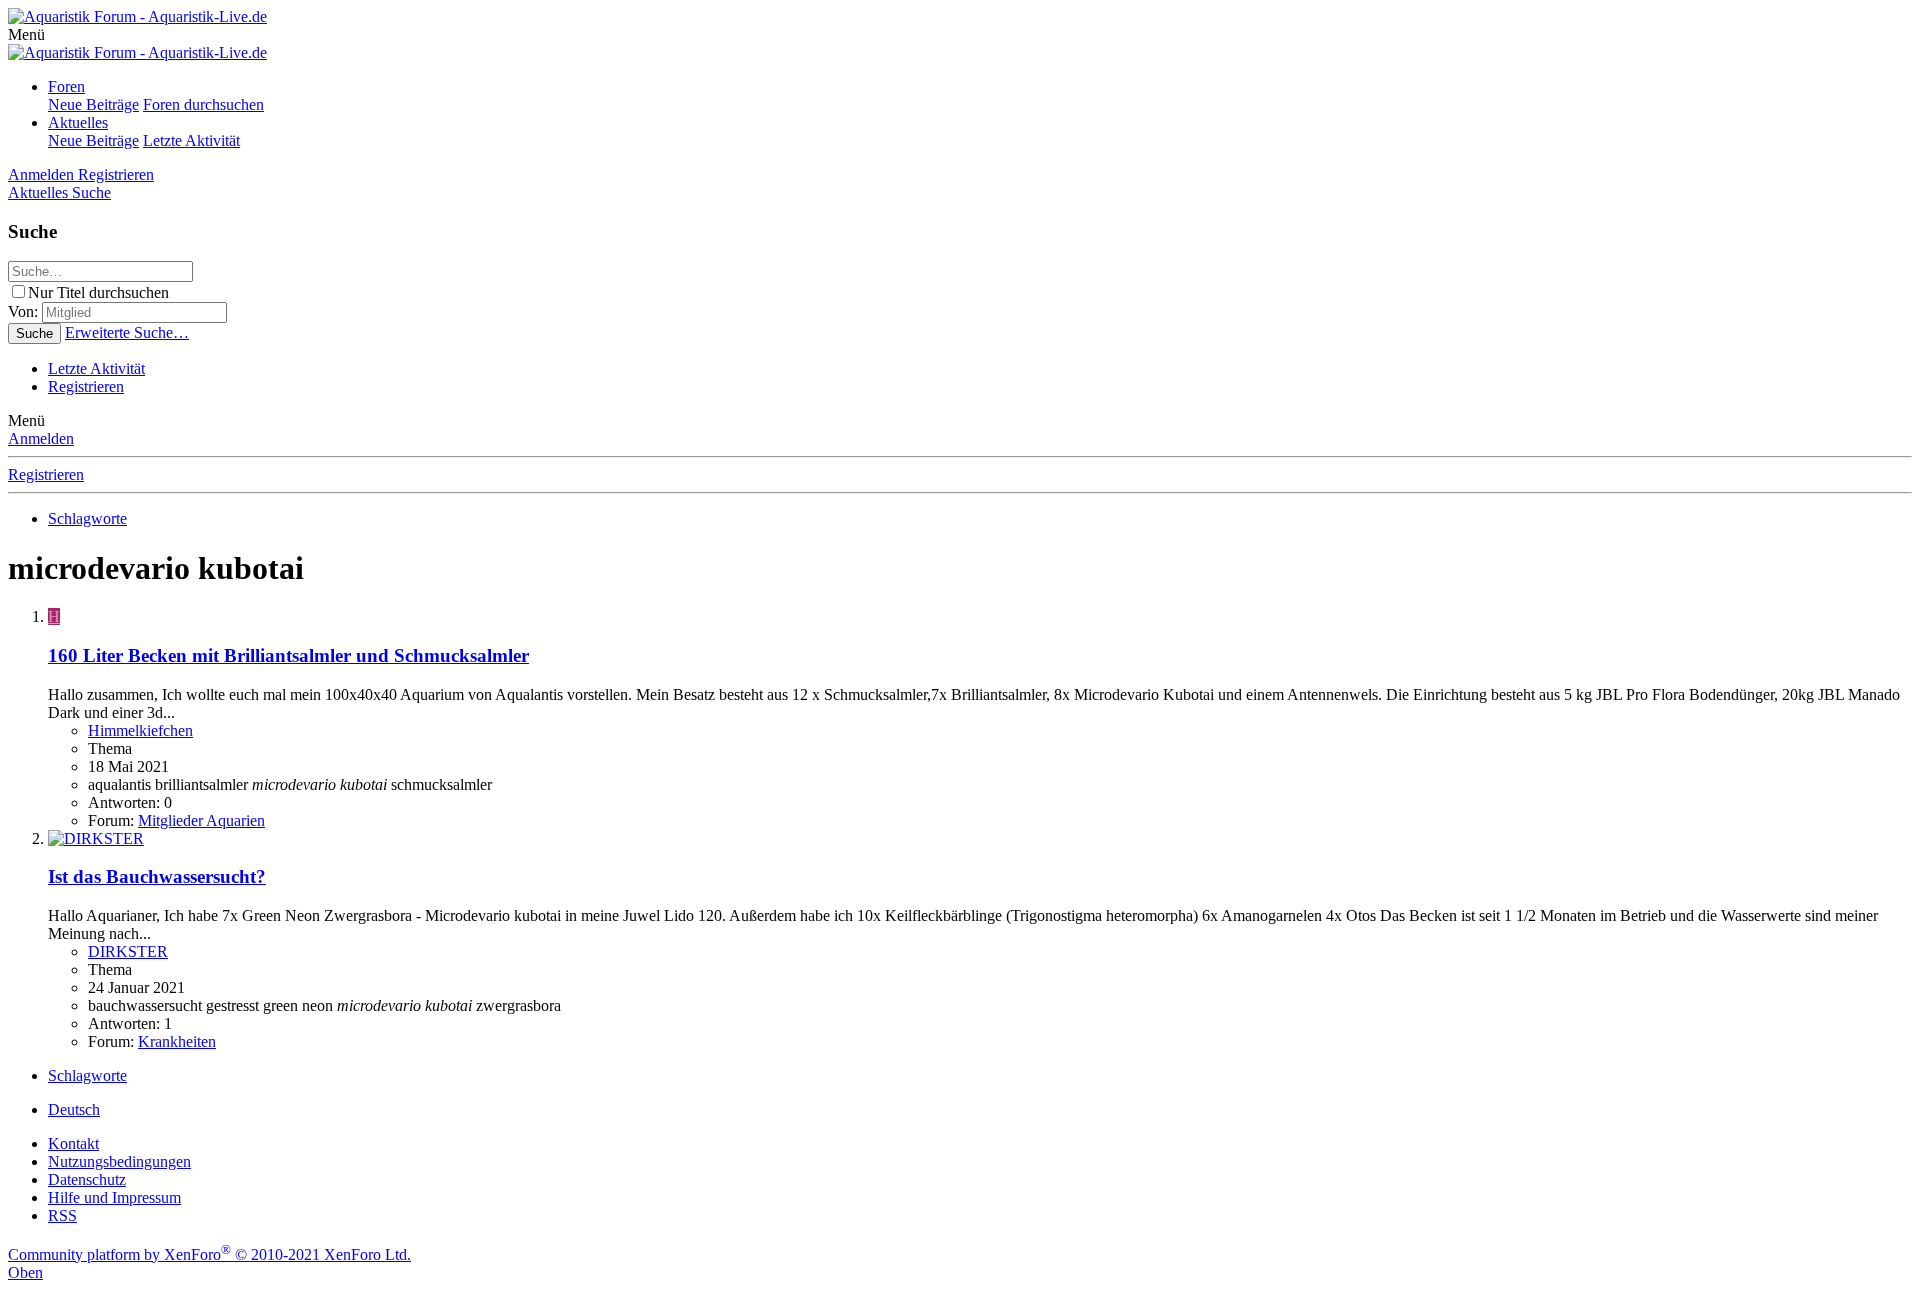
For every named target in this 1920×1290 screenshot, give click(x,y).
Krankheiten (177, 1041)
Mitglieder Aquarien (201, 820)
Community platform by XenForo (209, 1254)
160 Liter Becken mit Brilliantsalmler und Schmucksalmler (288, 655)
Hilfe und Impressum (114, 1197)
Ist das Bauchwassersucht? (157, 876)
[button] (26, 34)
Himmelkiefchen (140, 730)
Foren (66, 86)
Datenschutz (87, 1179)
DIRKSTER (128, 951)
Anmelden (41, 438)
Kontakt (73, 1143)
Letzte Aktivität (191, 140)
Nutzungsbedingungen (119, 1161)
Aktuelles (78, 122)
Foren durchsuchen (203, 104)
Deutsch (74, 1109)
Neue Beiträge (93, 104)
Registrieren (86, 386)
